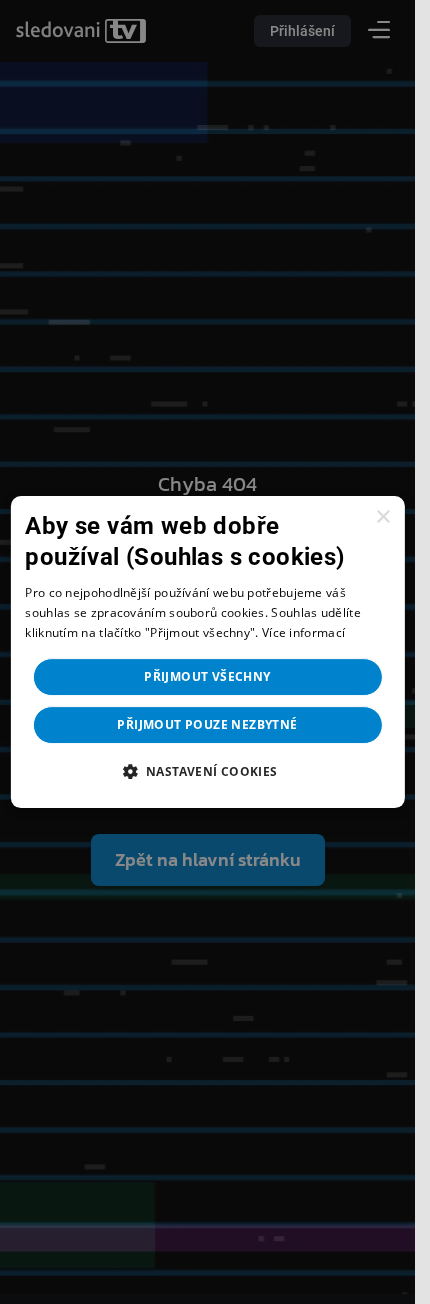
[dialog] (207, 652)
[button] (207, 771)
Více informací (303, 632)
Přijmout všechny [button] (207, 676)
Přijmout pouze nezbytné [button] (207, 724)
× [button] (382, 517)
